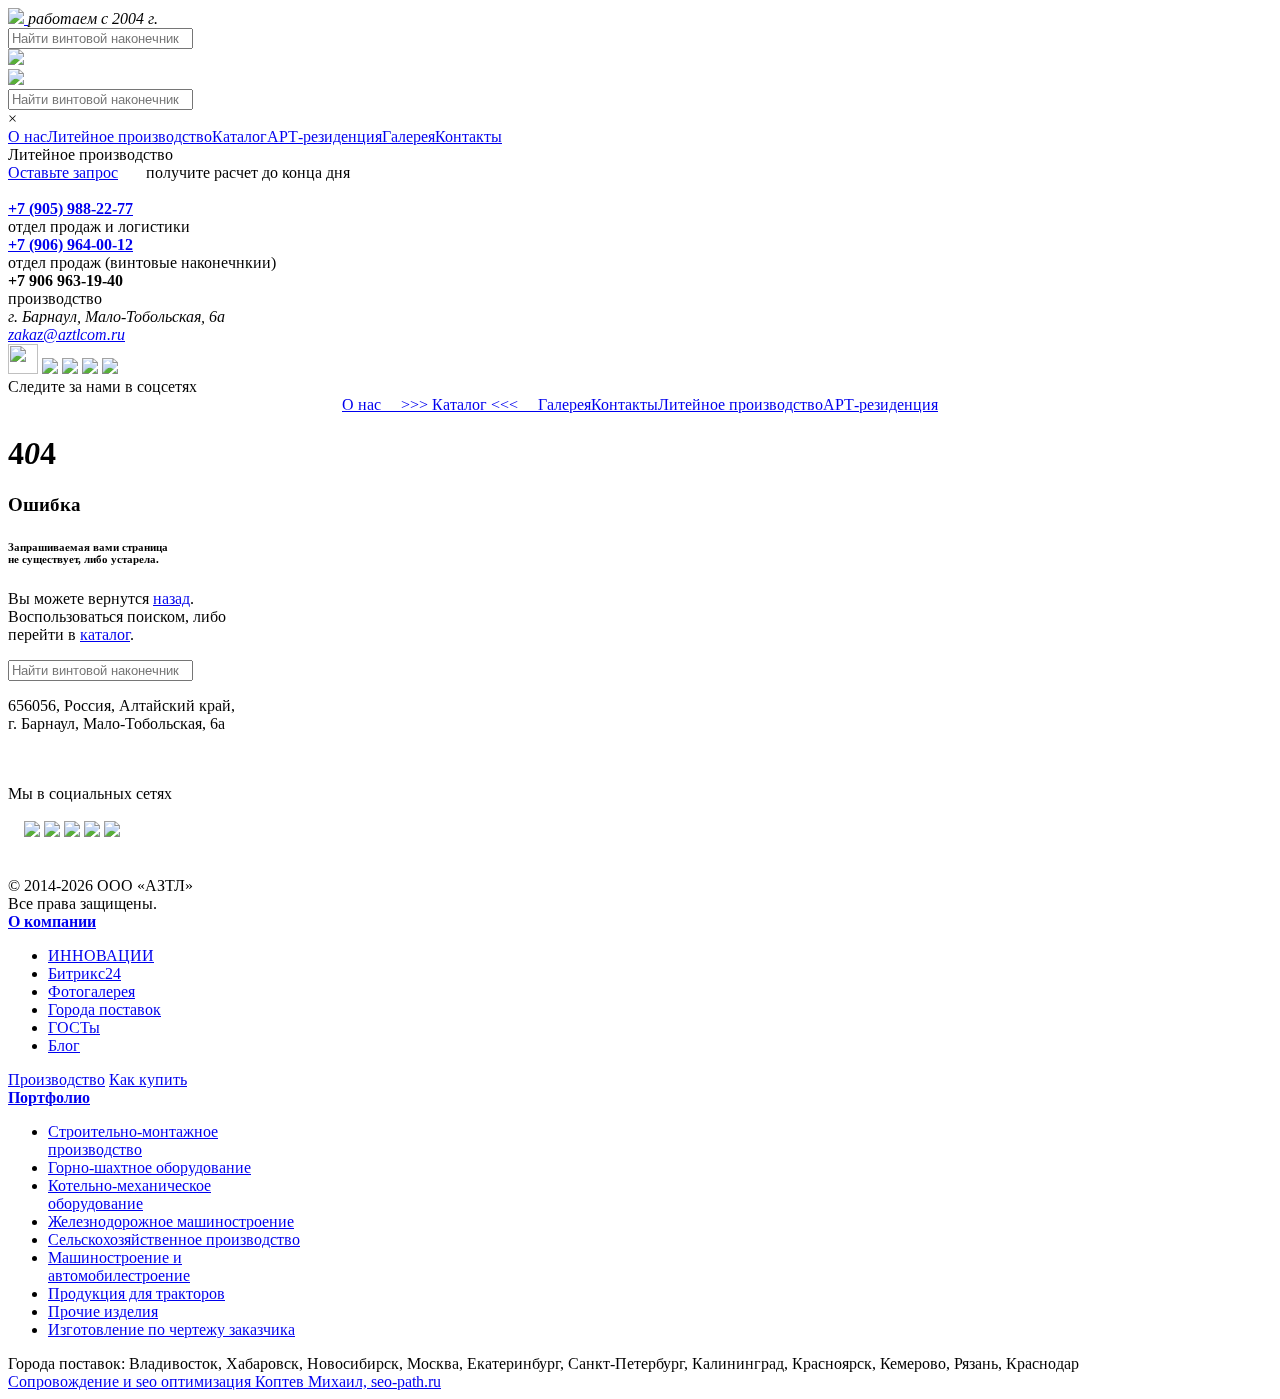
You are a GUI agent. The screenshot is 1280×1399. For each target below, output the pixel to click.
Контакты (468, 136)
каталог (105, 634)
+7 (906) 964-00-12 (70, 244)
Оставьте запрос (63, 172)
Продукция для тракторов (136, 1293)
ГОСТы (74, 1027)
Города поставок (104, 1009)
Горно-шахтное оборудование (149, 1167)
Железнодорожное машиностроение (171, 1221)
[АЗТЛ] (18, 18)
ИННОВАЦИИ (101, 955)
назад (171, 598)
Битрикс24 (84, 973)
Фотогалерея (91, 991)
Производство (56, 1079)
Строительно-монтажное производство (133, 1140)
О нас (27, 136)
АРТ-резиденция (324, 136)
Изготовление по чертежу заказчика (171, 1329)
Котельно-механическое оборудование (129, 1194)
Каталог (239, 136)
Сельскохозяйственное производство (174, 1239)
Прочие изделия (103, 1311)
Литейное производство (129, 136)
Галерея (408, 136)
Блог (64, 1045)
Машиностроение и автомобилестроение (119, 1266)
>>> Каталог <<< (459, 404)
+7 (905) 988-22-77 (70, 208)
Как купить (148, 1079)
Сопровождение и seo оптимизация (224, 1381)
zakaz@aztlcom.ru (66, 334)
